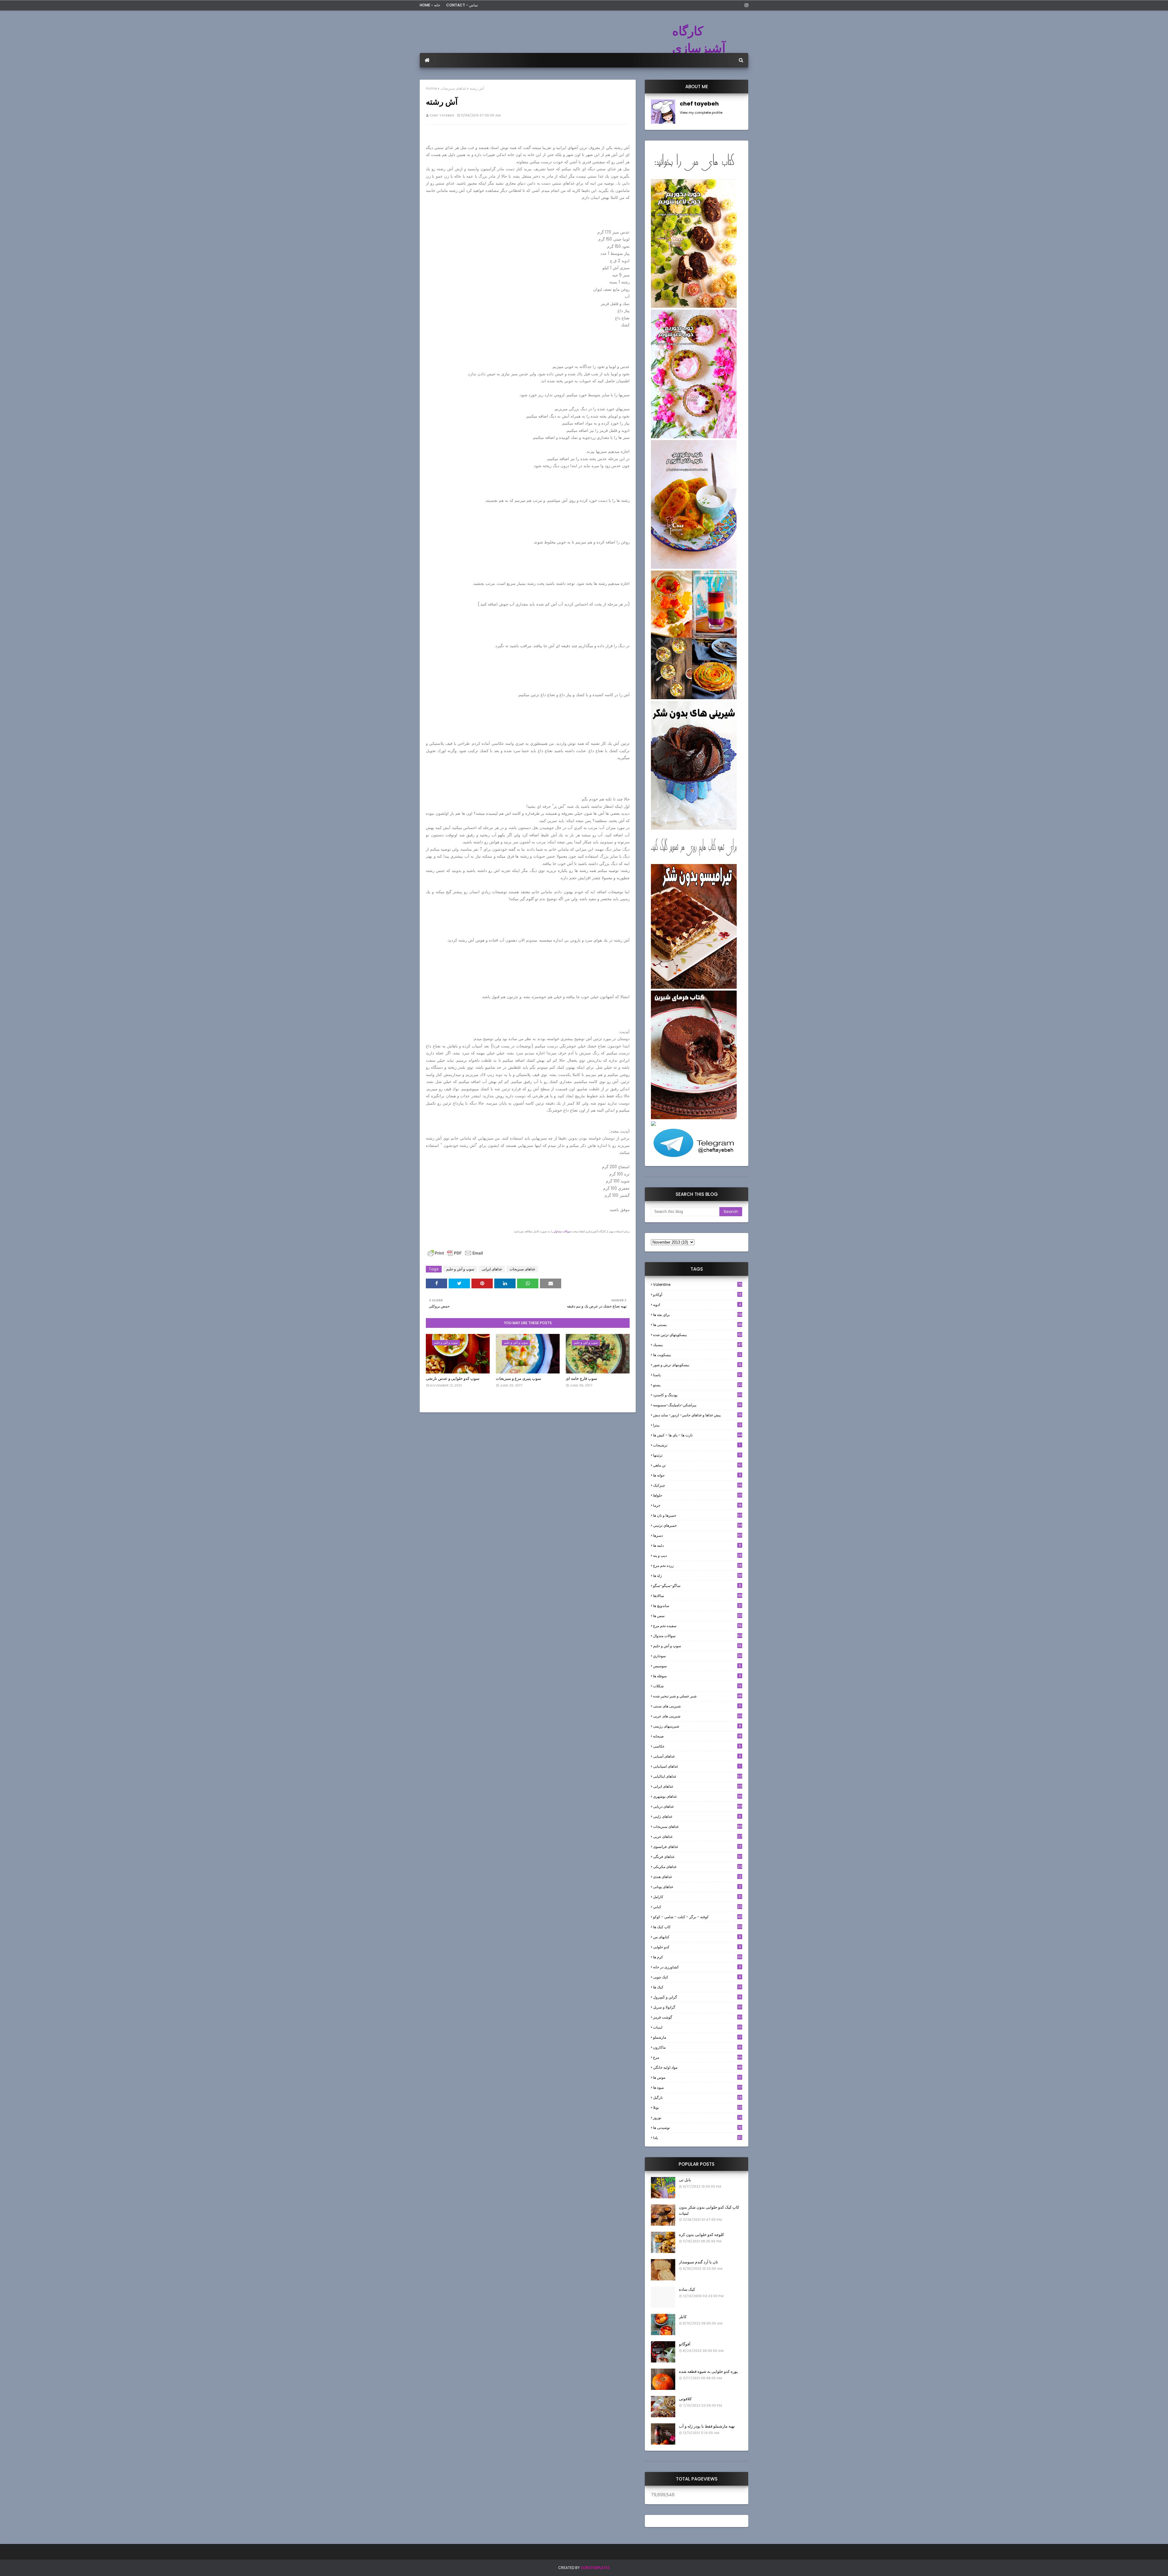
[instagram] (745, 5)
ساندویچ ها (697, 1606)
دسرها (697, 1535)
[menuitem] (427, 60)
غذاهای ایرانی (492, 1269)
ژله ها (697, 1576)
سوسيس (697, 1666)
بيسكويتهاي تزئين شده (698, 1335)
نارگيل (697, 2097)
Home (431, 88)
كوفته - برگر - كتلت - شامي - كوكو (698, 1917)
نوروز (697, 2118)
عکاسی (697, 1746)
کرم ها (697, 1957)
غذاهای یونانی (697, 1887)
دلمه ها (697, 1545)
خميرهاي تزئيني (697, 1525)
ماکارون (697, 2047)
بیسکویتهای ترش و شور (697, 1365)
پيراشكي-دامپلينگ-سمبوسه (697, 1405)
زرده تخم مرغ (697, 1566)
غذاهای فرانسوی (697, 1847)
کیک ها (697, 1987)
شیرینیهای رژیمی (697, 1726)
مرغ (698, 2057)
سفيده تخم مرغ (697, 1626)
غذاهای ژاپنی (697, 1816)
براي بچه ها (698, 1315)
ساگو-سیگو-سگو (697, 1586)
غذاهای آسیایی (697, 1756)
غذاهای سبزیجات (453, 88)
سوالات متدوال (698, 1636)
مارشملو (697, 2037)
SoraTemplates (595, 2568)
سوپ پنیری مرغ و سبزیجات (518, 1378)
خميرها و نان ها (698, 1515)
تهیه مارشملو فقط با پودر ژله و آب (707, 2426)
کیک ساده (687, 2289)
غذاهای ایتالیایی (697, 1776)
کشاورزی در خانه (697, 1967)
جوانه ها (697, 1475)
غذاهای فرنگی (697, 1857)
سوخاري (698, 1656)
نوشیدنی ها (697, 2128)
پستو (698, 1385)
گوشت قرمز (697, 2017)
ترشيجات (697, 1445)
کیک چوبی (697, 1977)
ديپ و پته (697, 1555)
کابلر (683, 2317)
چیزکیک (698, 1485)
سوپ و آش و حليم (460, 1269)
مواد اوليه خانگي (697, 2067)
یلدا (697, 2138)
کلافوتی (685, 2399)
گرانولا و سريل (697, 2007)
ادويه (697, 1305)
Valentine (697, 1285)
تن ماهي (697, 1465)
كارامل (697, 1897)
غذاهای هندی (697, 1877)
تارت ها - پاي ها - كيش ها (697, 1435)
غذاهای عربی (697, 1837)
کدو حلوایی (697, 1947)
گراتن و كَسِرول (697, 1997)
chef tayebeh (442, 115)
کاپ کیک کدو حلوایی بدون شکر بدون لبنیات (709, 2210)
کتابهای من (697, 1937)
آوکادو (697, 1295)
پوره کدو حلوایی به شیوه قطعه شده (708, 2371)
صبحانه (697, 1736)
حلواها (697, 1495)
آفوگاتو (685, 2344)
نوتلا (698, 2107)
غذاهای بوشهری (698, 1796)
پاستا (697, 1375)
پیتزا (697, 1425)
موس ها (697, 2077)
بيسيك (697, 1345)
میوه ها (697, 2087)
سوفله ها (697, 1676)
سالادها (698, 1596)
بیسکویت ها (697, 1355)
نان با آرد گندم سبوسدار (699, 2262)
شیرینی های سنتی (697, 1706)
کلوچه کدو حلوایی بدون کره (701, 2235)
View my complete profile (701, 113)
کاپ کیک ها (697, 1927)
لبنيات (697, 2027)
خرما (697, 1505)
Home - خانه (430, 5)
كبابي (697, 1907)
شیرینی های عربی (698, 1716)
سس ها (697, 1616)
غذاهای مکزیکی (697, 1867)
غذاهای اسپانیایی (697, 1766)
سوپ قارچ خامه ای (581, 1378)
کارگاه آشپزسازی (699, 40)
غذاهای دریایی (698, 1806)
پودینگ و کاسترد (698, 1395)
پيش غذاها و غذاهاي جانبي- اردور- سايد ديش (697, 1415)
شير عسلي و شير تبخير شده (697, 1696)
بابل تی (685, 2180)
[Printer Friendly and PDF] (455, 1256)
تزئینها (697, 1455)
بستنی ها (698, 1325)
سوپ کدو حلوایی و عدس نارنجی (453, 1378)
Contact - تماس (462, 5)
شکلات (697, 1686)
